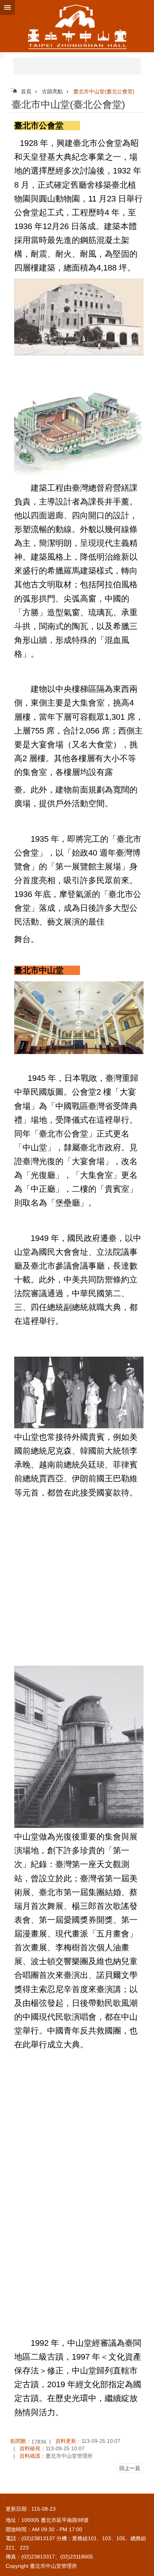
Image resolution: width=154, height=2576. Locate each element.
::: (3, 55)
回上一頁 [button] (130, 2468)
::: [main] (13, 89)
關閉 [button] (7, 7)
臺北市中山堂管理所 (77, 26)
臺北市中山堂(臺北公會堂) (104, 91)
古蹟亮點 (52, 91)
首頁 (26, 91)
